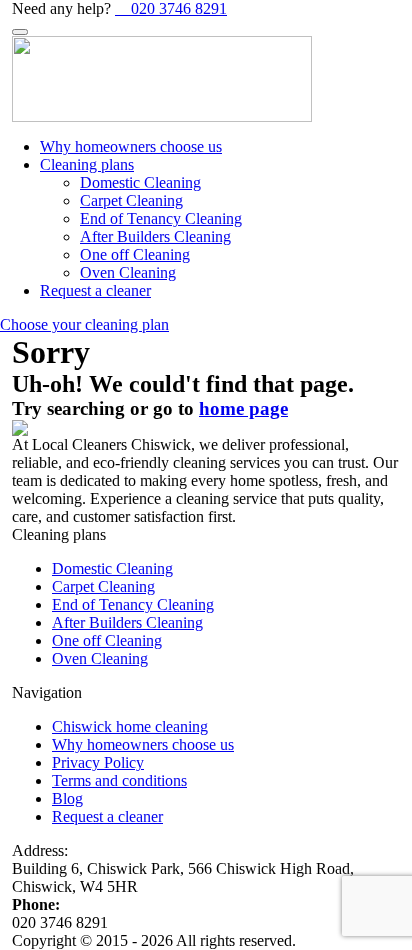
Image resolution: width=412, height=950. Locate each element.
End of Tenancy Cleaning (161, 218)
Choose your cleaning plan (84, 324)
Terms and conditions (119, 780)
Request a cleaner (95, 290)
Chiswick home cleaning (130, 726)
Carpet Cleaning (131, 200)
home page (243, 408)
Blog (67, 798)
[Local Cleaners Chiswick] (206, 79)
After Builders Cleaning (155, 236)
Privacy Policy (98, 762)
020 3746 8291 (177, 8)
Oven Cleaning (128, 272)
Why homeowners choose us (131, 146)
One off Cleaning (135, 254)
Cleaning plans (87, 164)
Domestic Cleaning (140, 182)
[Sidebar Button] (20, 32)
